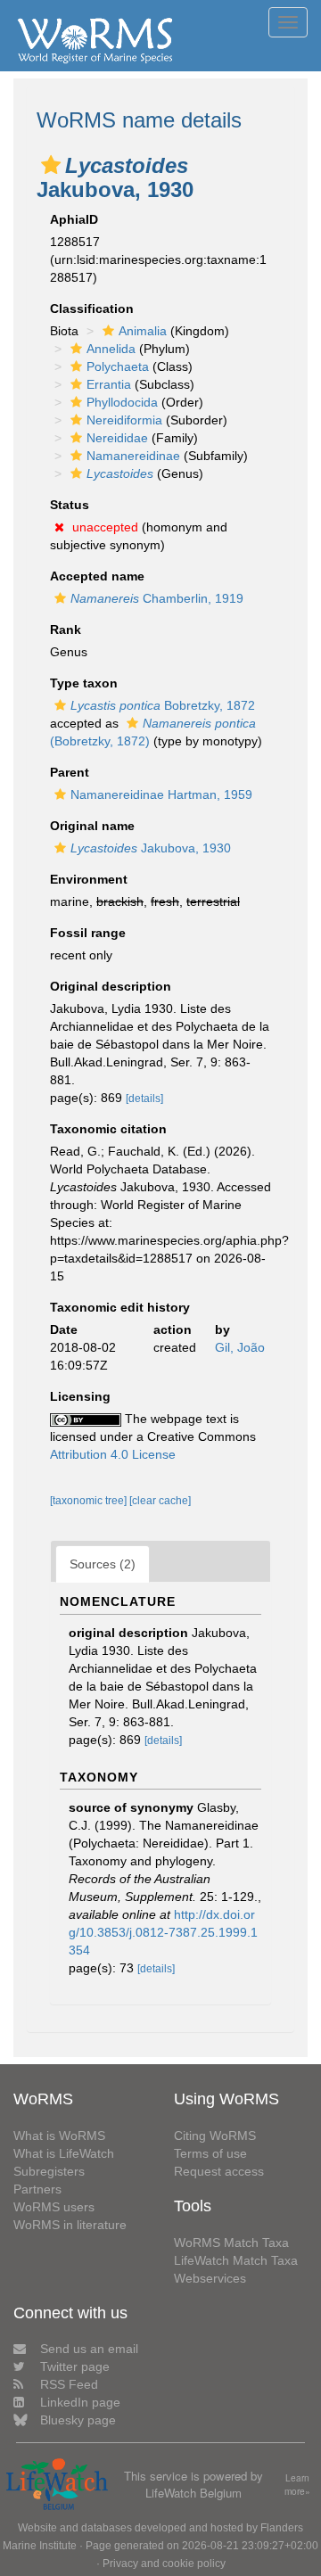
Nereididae (117, 438)
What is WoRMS (59, 2136)
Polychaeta (118, 366)
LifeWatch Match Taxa (236, 2260)
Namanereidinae (133, 456)
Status (70, 505)
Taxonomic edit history (120, 1307)
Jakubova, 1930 (151, 848)
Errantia (109, 384)
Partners (37, 2189)
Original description (111, 986)
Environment (89, 879)
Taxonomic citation (108, 1129)
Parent (70, 772)
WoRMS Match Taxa (231, 2243)
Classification (92, 309)
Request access (219, 2171)
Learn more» (297, 2485)
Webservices (210, 2278)
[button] (51, 165)
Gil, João (240, 1347)
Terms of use (210, 2153)
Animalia (143, 331)
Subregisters (49, 2171)
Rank (66, 630)
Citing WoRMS (215, 2136)
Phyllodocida (122, 402)
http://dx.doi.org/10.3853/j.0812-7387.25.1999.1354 (163, 1932)
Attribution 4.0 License (113, 1454)
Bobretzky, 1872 (163, 705)
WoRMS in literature (70, 2225)
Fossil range (88, 933)
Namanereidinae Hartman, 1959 (161, 794)
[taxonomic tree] (90, 1501)
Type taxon (84, 683)
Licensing (80, 1396)
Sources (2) (103, 1564)
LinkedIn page (80, 2402)
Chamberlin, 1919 (157, 598)
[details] (144, 1099)
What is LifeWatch (64, 2153)
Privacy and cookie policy (164, 2564)
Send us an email (89, 2349)
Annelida (111, 349)
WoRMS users (54, 2207)
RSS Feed (69, 2384)
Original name (92, 826)
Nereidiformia (124, 420)
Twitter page (75, 2366)
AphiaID (74, 219)
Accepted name (97, 576)
